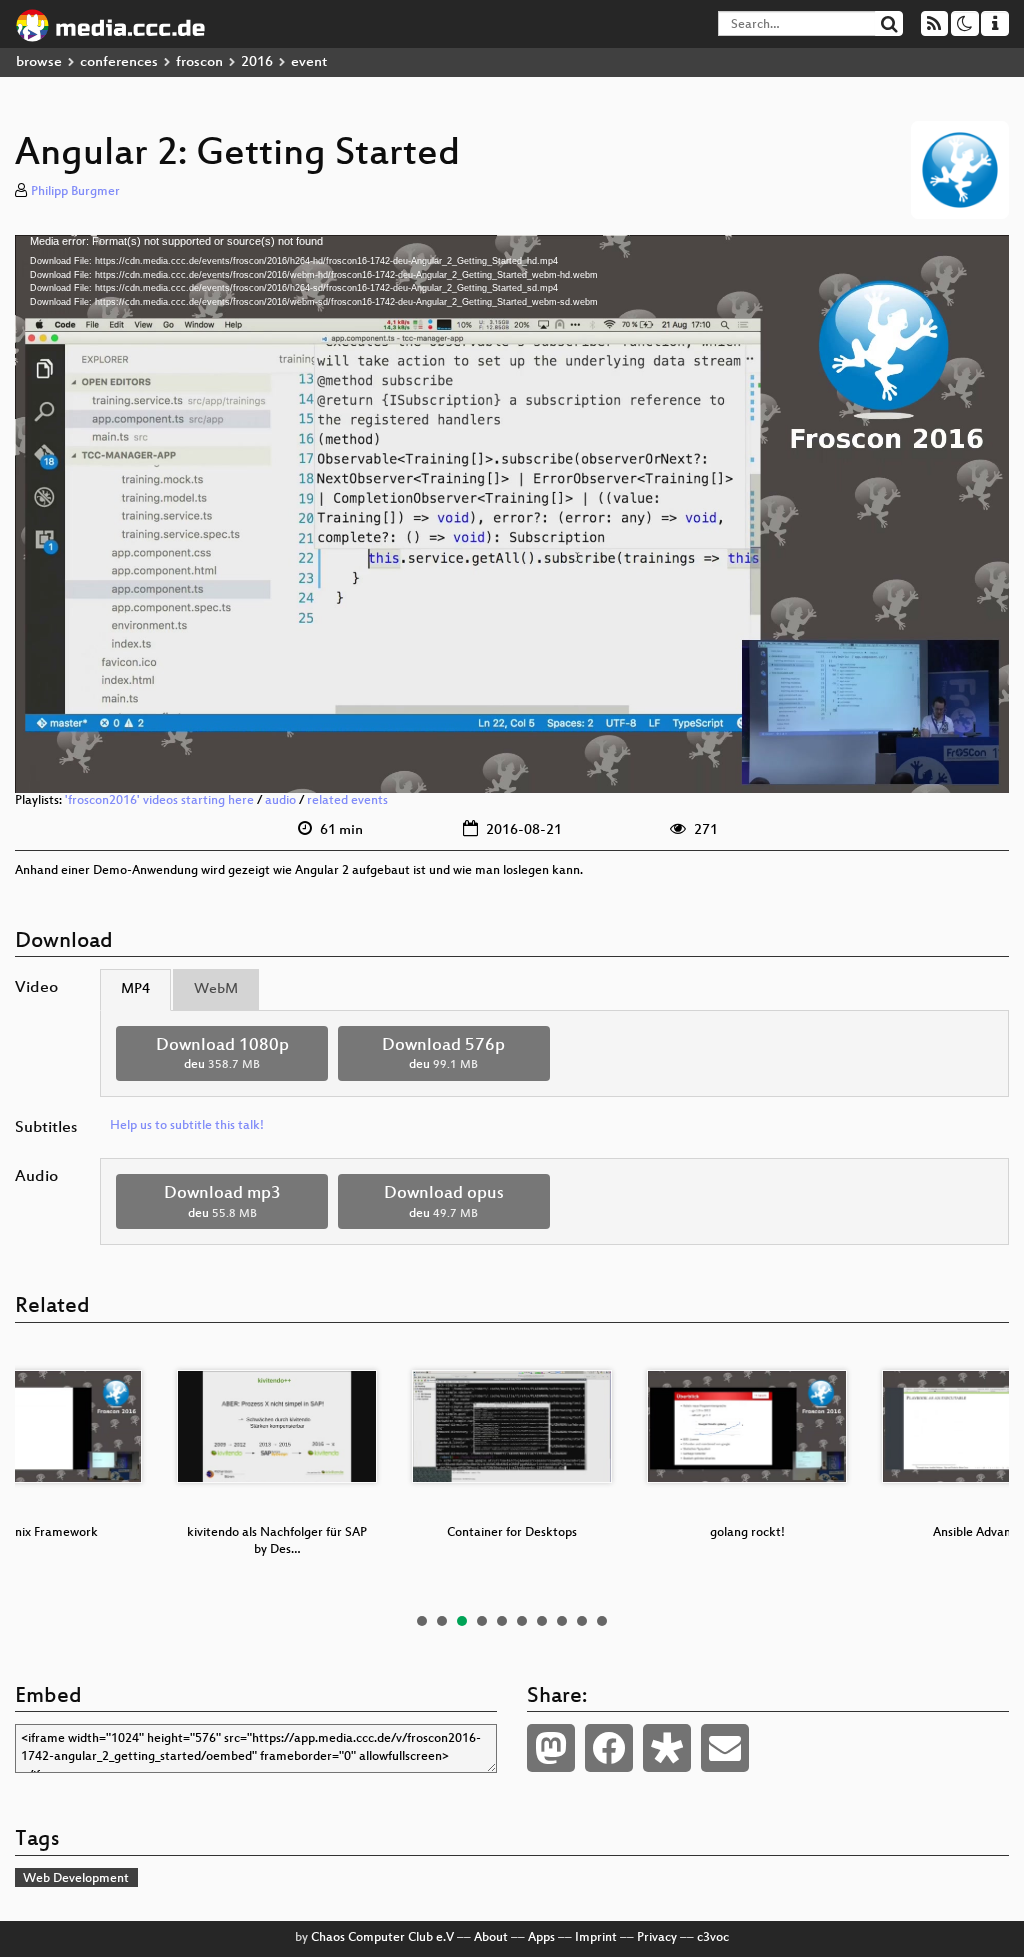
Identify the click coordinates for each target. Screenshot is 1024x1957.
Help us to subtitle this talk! (187, 1126)
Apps (541, 1938)
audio (280, 801)
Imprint (596, 1938)
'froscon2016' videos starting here (159, 801)
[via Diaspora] (667, 1748)
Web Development (76, 1879)
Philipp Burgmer (75, 192)
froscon (199, 62)
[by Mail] (725, 1748)
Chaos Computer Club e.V (382, 1938)
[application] (512, 514)
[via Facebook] (609, 1748)
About (491, 1938)
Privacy (657, 1938)
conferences (119, 62)
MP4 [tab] (135, 989)
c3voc (713, 1938)
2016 (257, 62)
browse (39, 62)
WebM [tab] (216, 989)
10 (602, 1621)
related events (347, 801)
